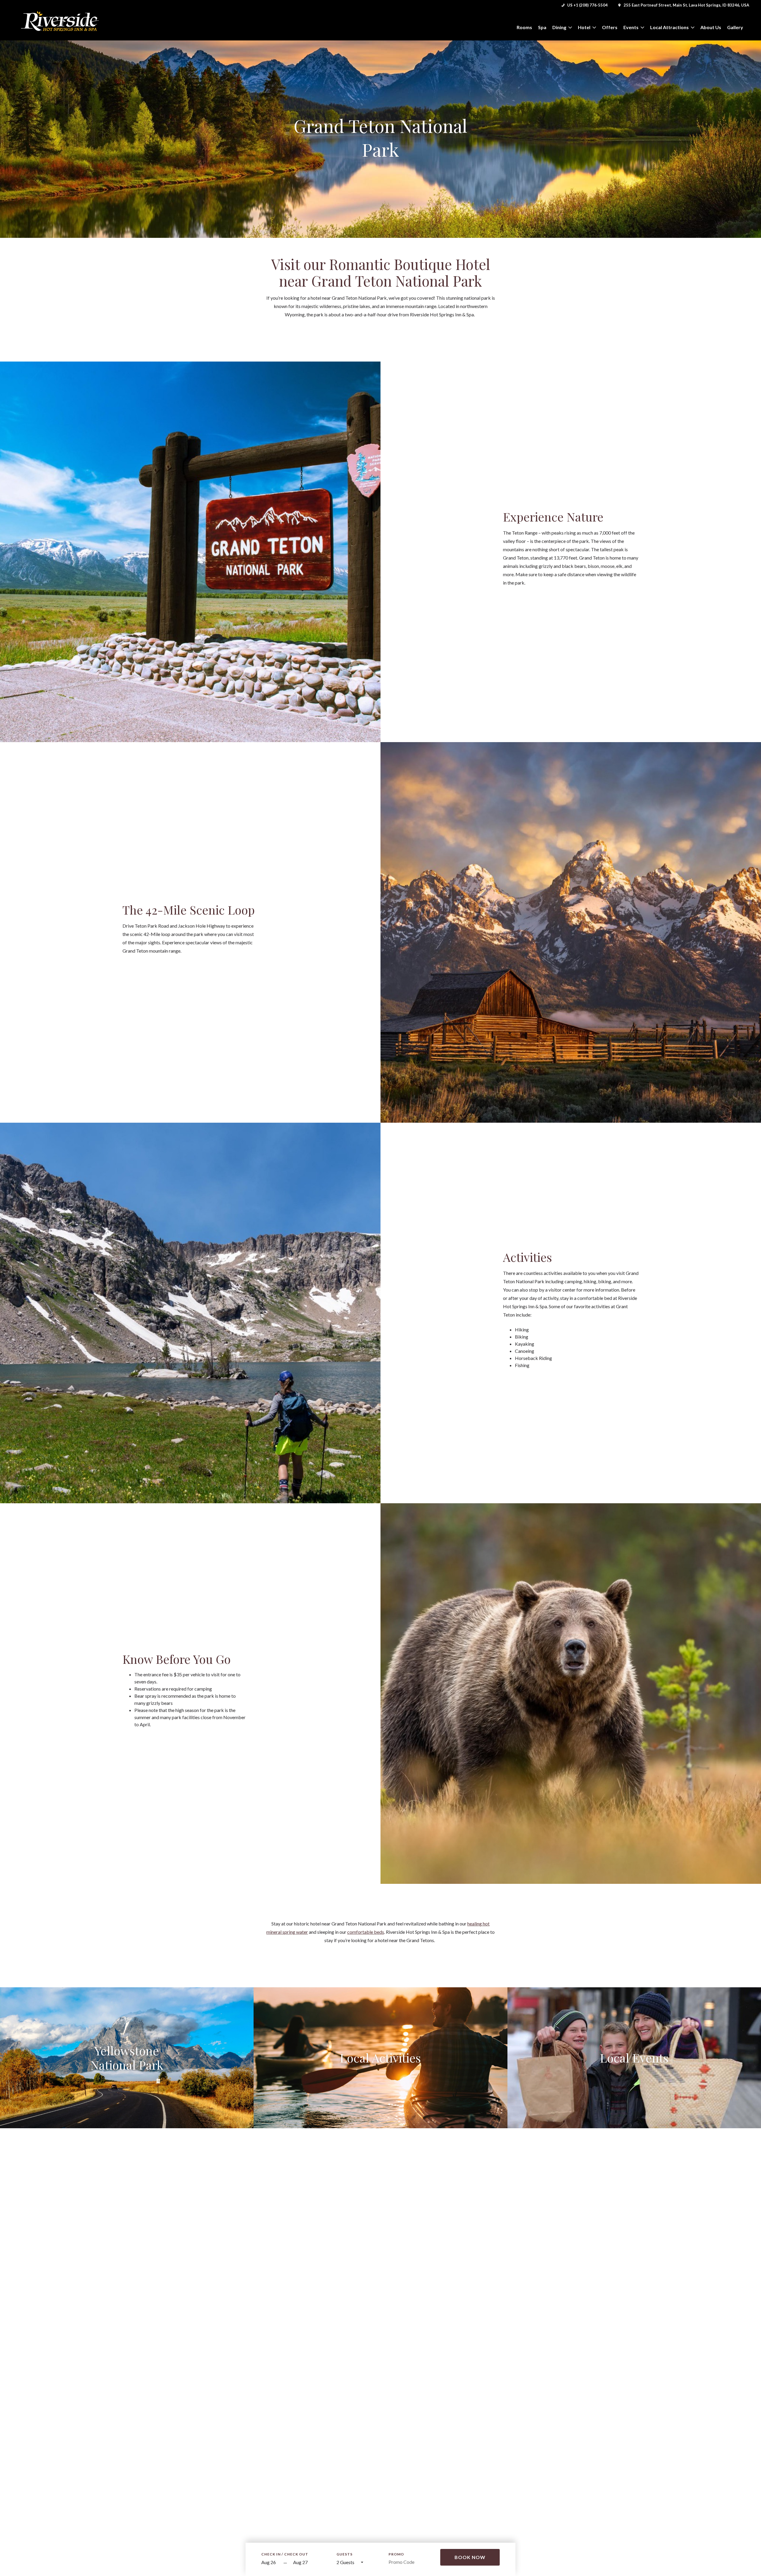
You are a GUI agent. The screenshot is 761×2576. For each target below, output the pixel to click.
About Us (711, 27)
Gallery (735, 27)
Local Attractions (669, 27)
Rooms (524, 27)
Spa (542, 27)
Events (631, 27)
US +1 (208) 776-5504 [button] (587, 5)
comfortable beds (366, 1932)
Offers (610, 27)
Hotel (584, 27)
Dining (559, 27)
